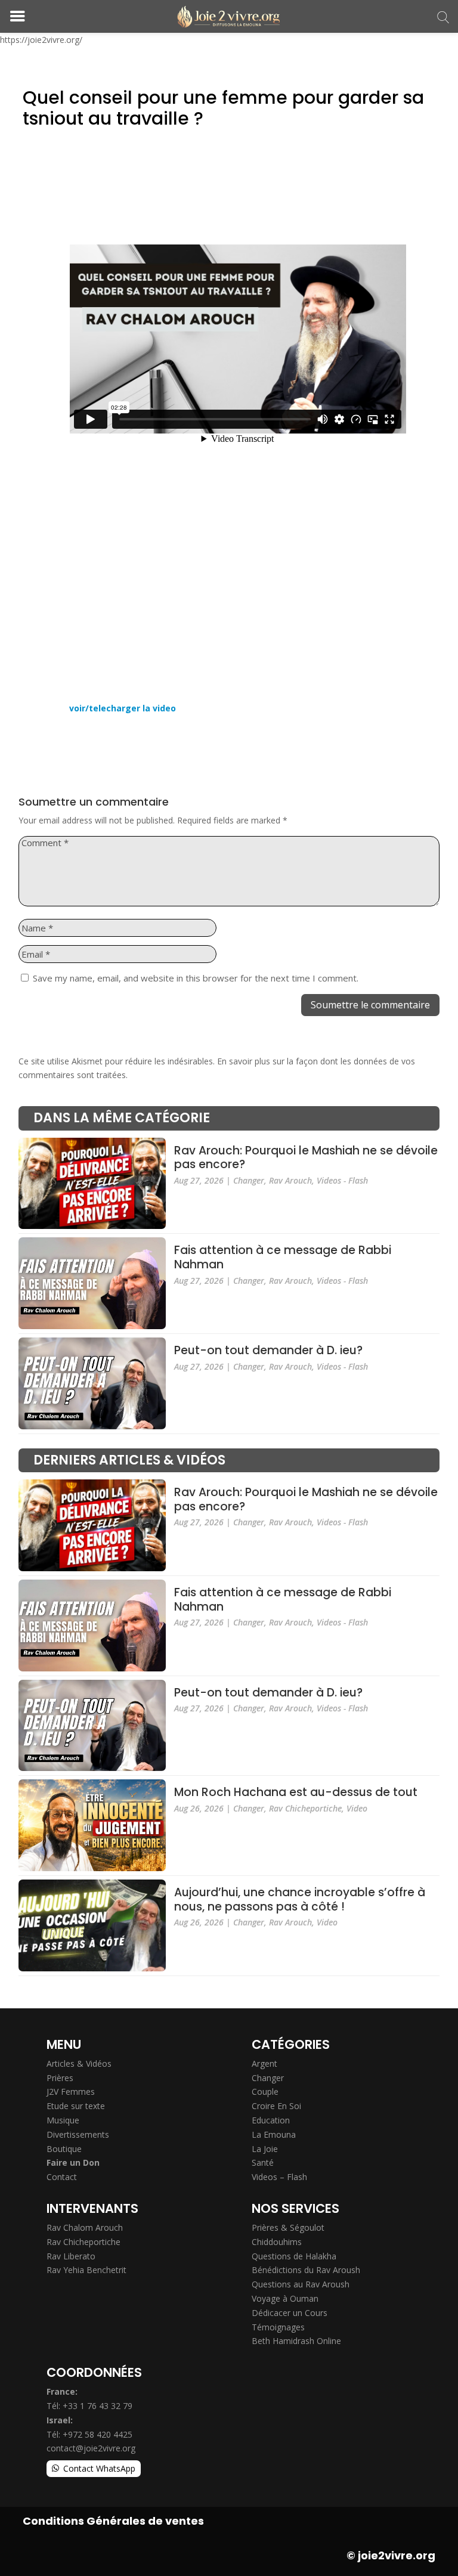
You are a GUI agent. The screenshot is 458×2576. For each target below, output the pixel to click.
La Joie (265, 2149)
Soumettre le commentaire (370, 1005)
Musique (63, 2120)
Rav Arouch (290, 1180)
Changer (249, 1180)
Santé (263, 2162)
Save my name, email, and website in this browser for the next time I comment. (196, 978)
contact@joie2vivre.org (91, 2448)
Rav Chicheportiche (305, 1808)
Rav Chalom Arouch (85, 2227)
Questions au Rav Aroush (301, 2284)
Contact (62, 2177)
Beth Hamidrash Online (296, 2341)
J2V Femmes (71, 2092)
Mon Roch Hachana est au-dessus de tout (296, 1793)
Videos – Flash (279, 2177)
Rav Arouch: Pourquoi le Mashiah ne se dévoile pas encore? (306, 1158)
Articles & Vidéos (79, 2063)
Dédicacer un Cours (290, 2313)
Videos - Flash (342, 1180)
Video (357, 1808)
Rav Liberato (71, 2256)
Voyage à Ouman (285, 2298)
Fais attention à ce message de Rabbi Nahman (283, 1258)
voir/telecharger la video (123, 708)
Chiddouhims (277, 2242)
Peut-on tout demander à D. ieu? (268, 1351)
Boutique (64, 2149)
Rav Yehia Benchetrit (86, 2270)
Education (271, 2120)
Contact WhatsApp (99, 2468)
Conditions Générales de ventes (113, 2521)
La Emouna (274, 2134)
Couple (265, 2092)
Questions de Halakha (294, 2256)
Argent (264, 2063)
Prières (60, 2078)
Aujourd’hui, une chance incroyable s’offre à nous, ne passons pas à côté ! (300, 1900)
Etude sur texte (76, 2106)
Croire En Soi (276, 2106)
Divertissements (78, 2134)
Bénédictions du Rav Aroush (306, 2270)
